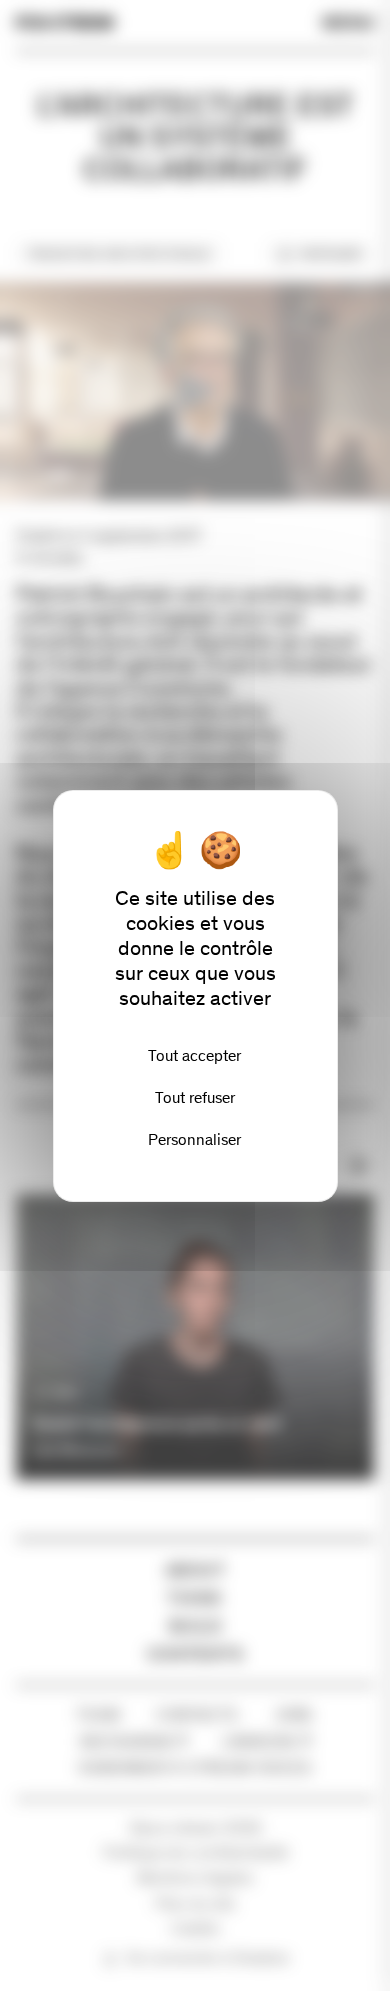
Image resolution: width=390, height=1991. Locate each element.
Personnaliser (194, 1139)
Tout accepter (194, 1055)
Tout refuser (195, 1097)
